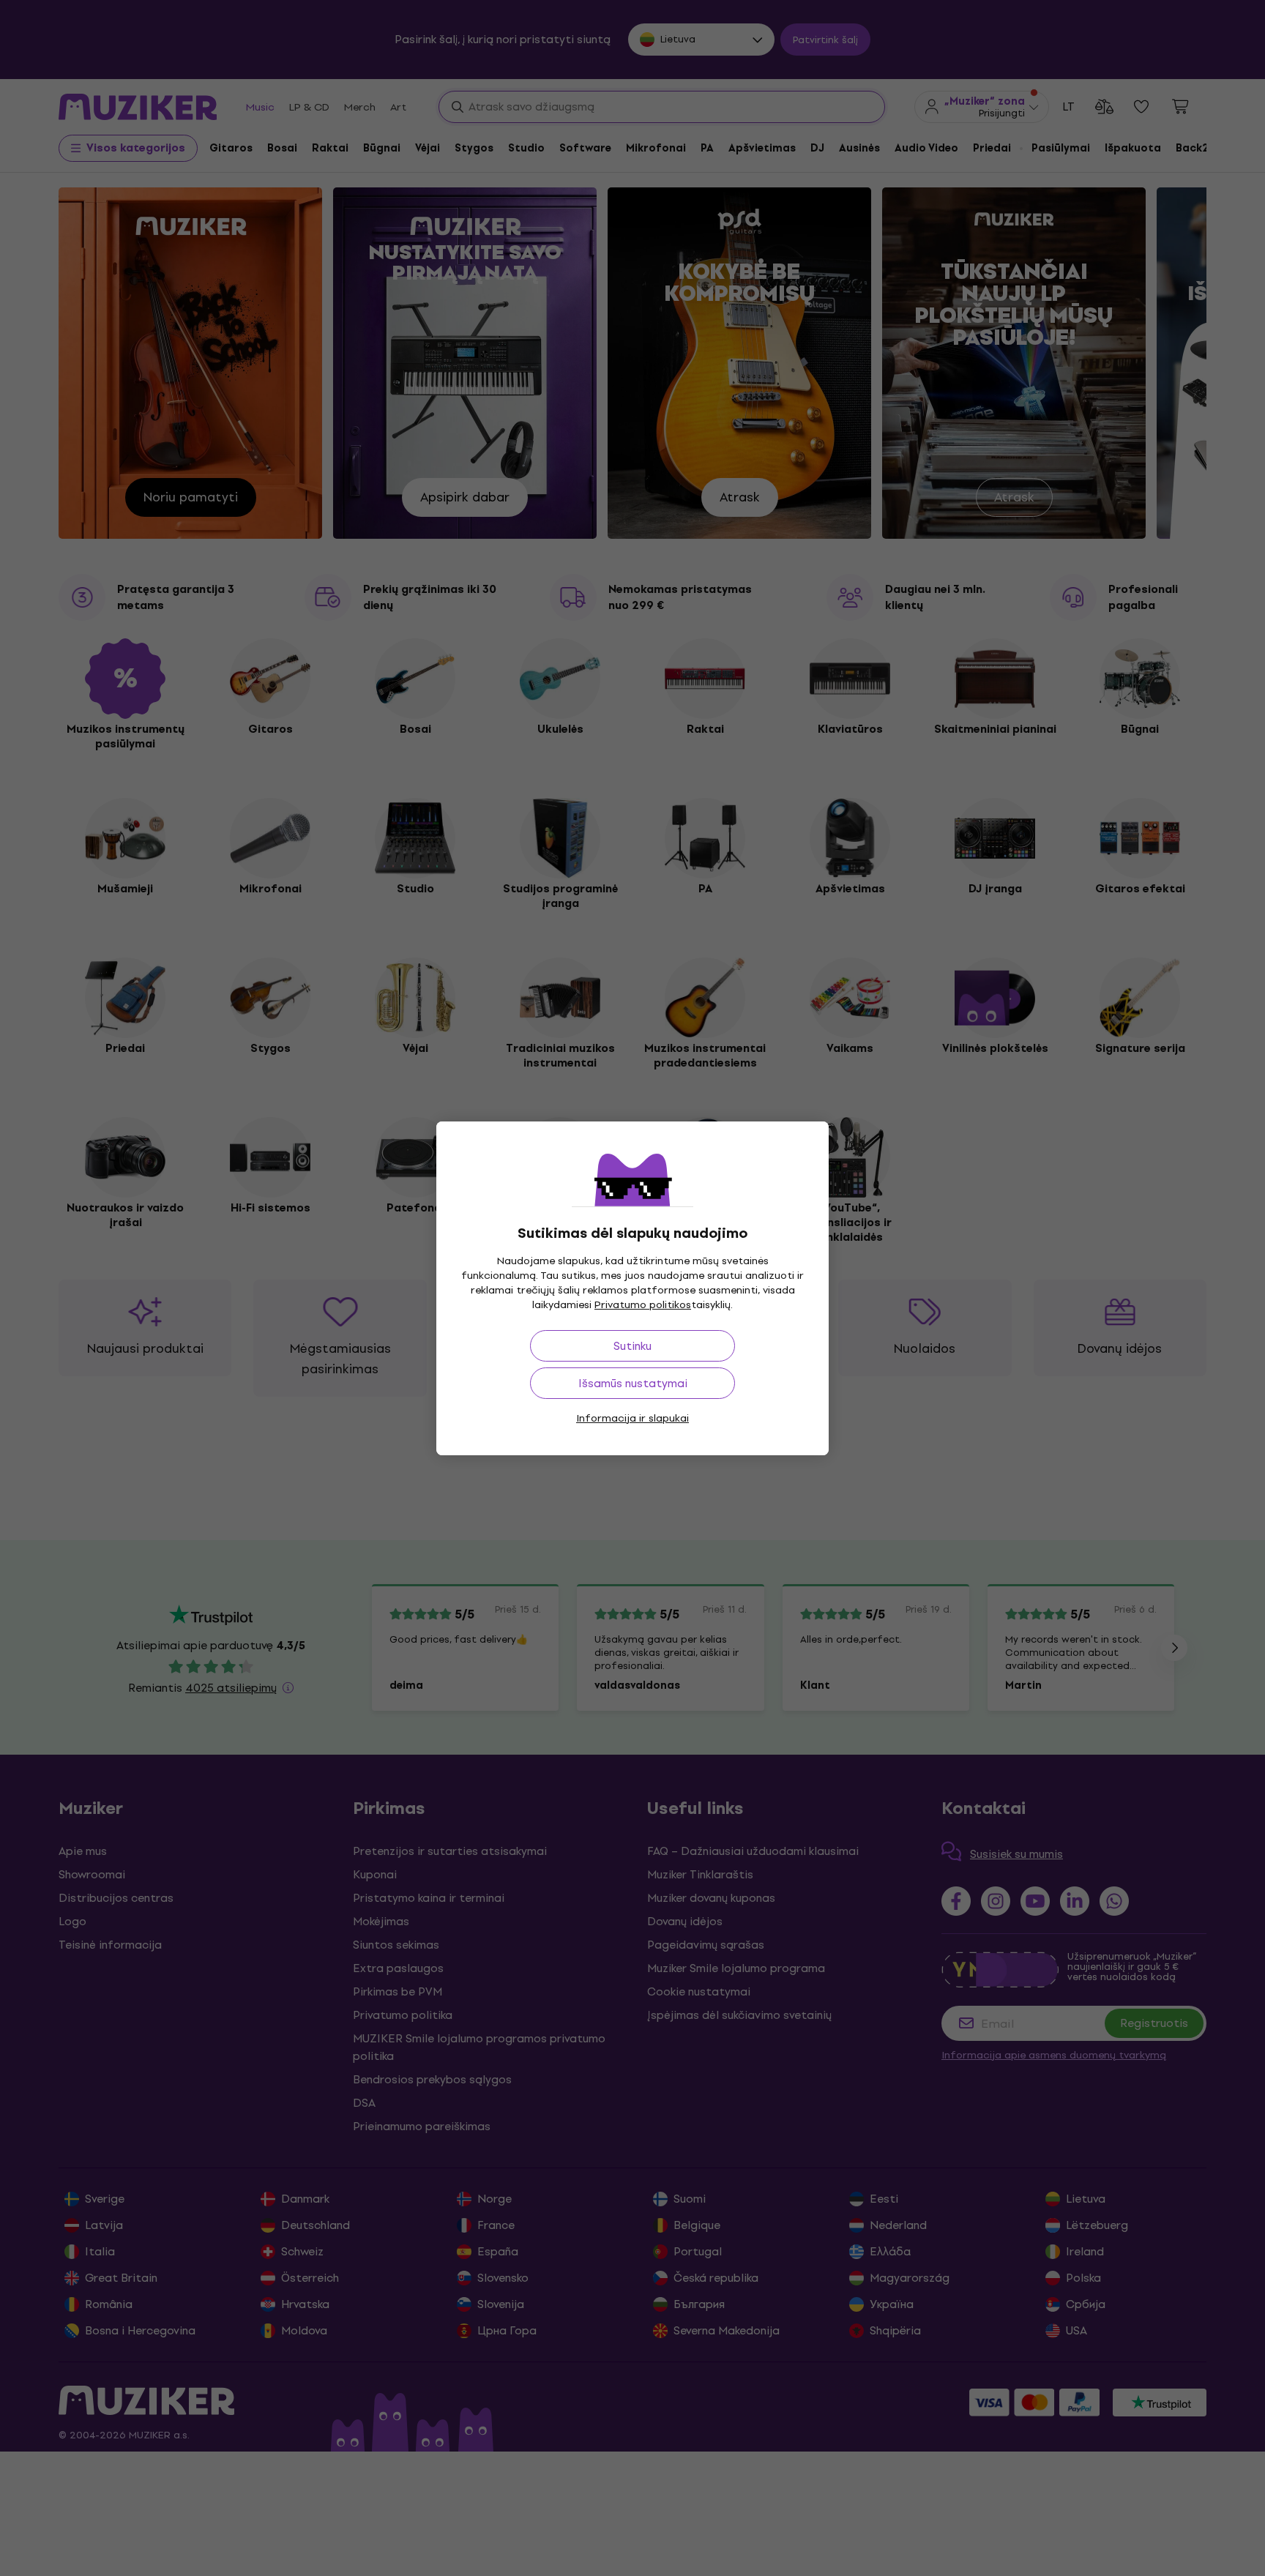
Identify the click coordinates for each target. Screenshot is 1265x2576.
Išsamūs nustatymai (633, 1383)
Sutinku (632, 1346)
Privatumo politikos (643, 1305)
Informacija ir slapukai (632, 1418)
